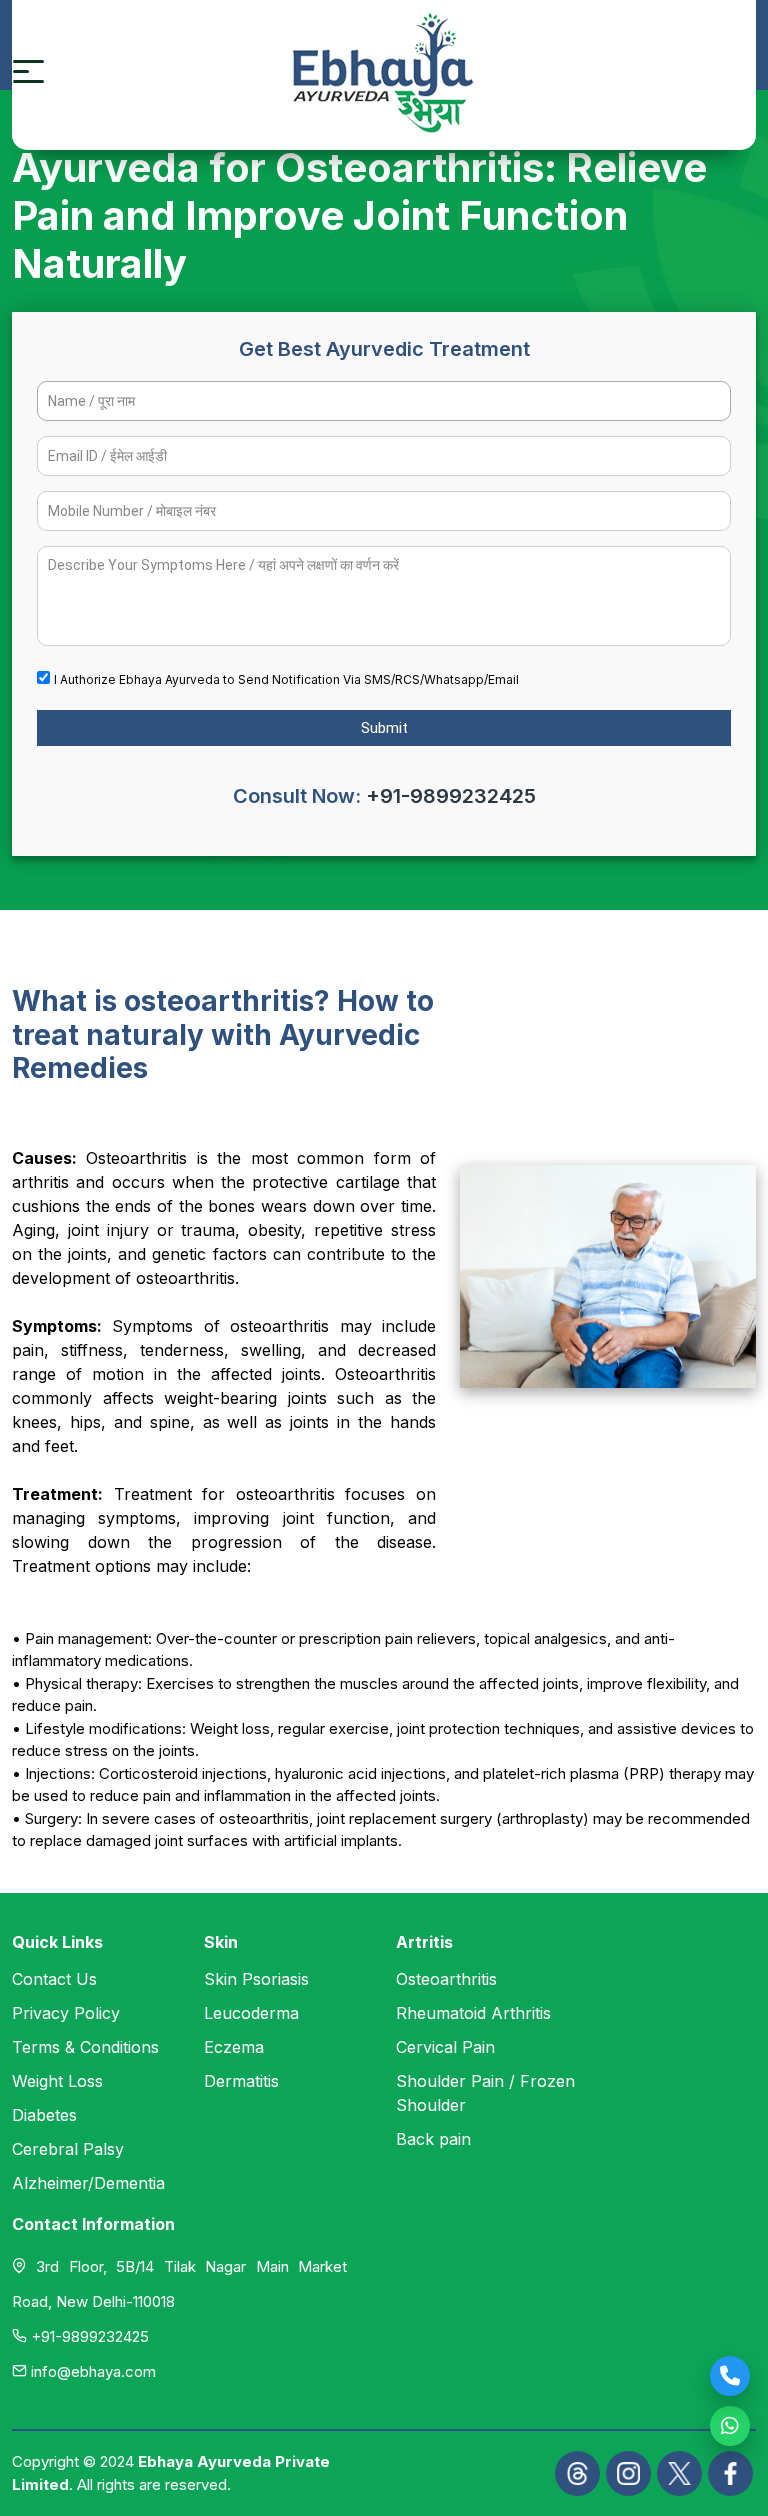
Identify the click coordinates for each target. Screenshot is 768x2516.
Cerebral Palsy (68, 2149)
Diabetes (44, 2115)
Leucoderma (251, 2013)
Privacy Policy (66, 2013)
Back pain (433, 2139)
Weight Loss (57, 2081)
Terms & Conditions (85, 2047)
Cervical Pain (445, 2047)
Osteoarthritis (446, 1979)
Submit (384, 728)
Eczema (234, 2047)
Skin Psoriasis (256, 1979)
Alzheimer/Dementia (88, 2183)
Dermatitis (241, 2081)
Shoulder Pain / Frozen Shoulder (485, 2093)
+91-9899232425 (451, 796)
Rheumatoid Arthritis (473, 2013)
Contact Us (54, 1979)
